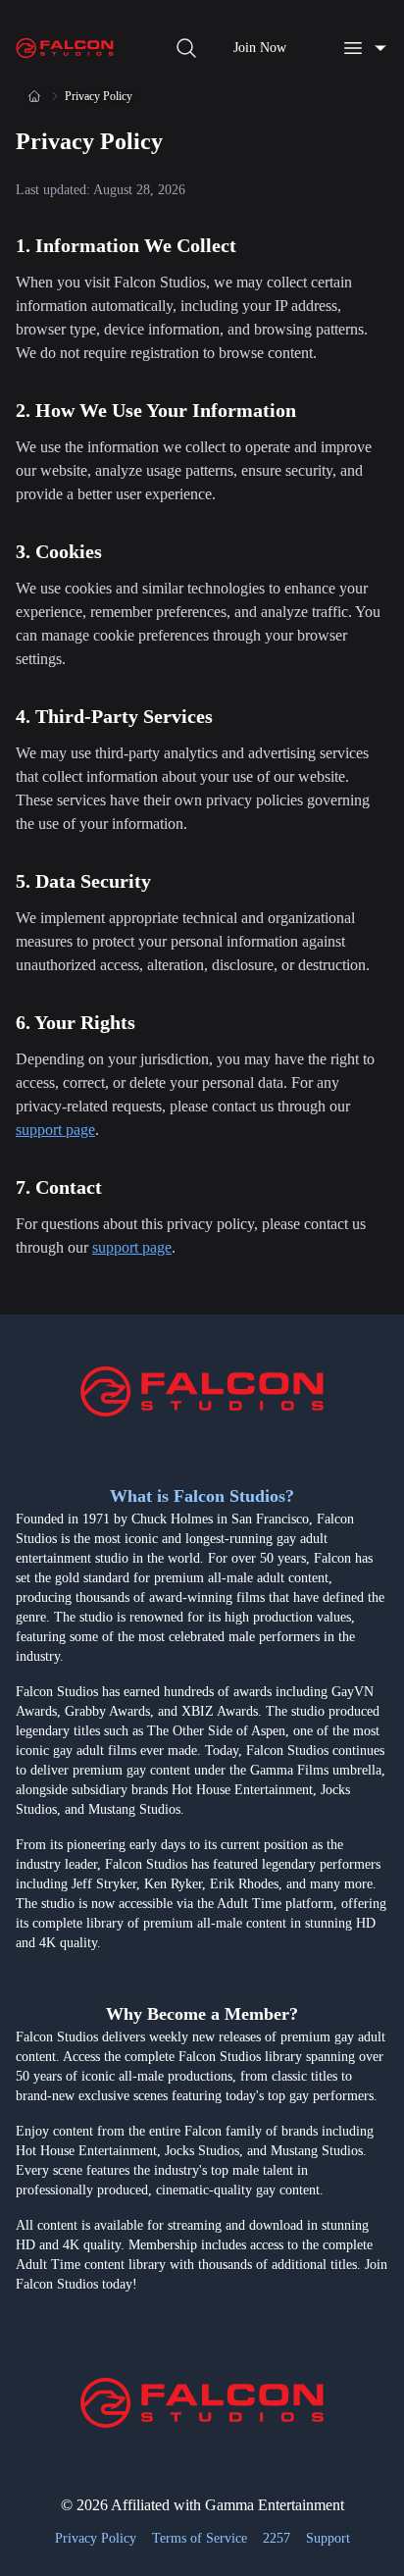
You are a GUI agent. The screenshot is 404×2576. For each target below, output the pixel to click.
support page (55, 1130)
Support (328, 2538)
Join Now (260, 48)
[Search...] (186, 48)
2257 (277, 2538)
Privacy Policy (96, 2538)
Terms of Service (200, 2538)
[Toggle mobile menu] (365, 48)
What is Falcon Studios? (202, 1496)
